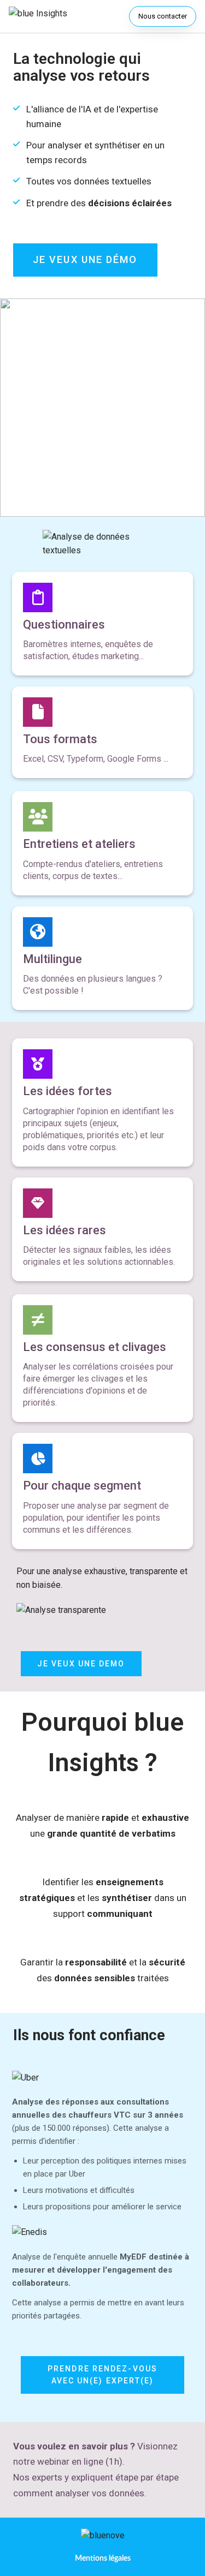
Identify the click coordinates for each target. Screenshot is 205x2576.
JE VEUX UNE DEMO (81, 1664)
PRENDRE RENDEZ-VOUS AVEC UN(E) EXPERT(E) (102, 2375)
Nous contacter (163, 16)
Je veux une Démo (85, 259)
